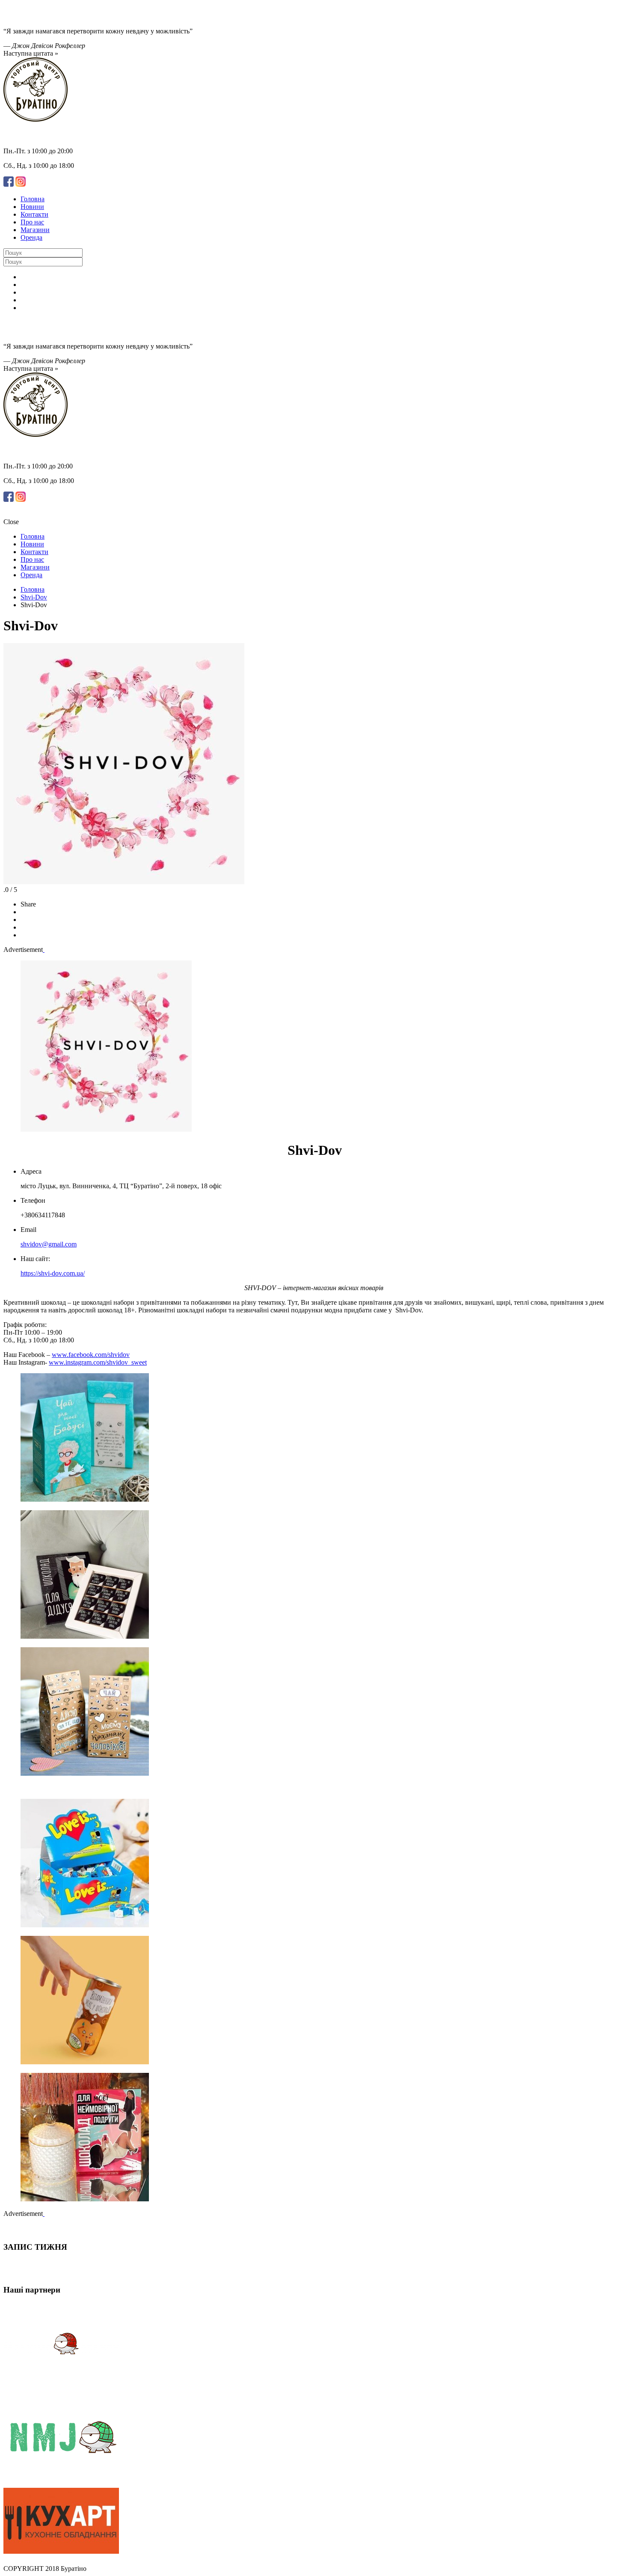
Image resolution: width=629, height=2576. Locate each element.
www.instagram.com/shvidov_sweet (98, 1362)
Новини (32, 207)
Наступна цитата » (31, 53)
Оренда (31, 237)
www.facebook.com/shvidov (91, 1355)
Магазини (35, 230)
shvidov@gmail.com (49, 1244)
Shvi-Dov (34, 597)
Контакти (34, 214)
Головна (33, 589)
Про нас (32, 222)
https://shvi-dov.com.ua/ (53, 1273)
